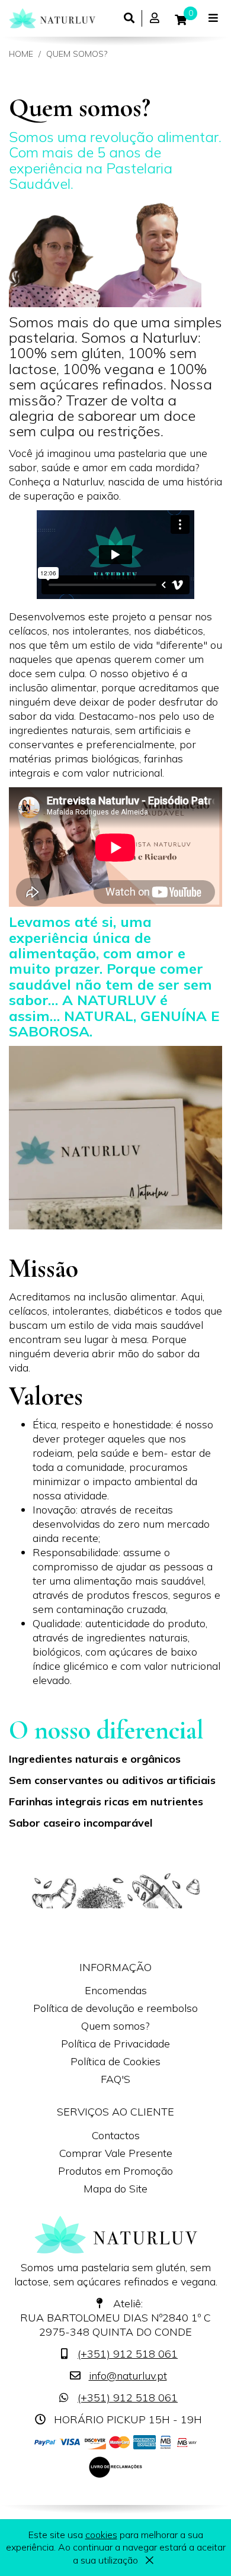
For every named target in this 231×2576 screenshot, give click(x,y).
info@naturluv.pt (128, 2376)
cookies (101, 2535)
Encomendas (116, 1990)
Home (21, 54)
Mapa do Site (115, 2189)
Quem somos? (77, 54)
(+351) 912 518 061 (128, 2354)
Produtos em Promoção (115, 2171)
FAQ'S (115, 2079)
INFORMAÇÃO (115, 1967)
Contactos (116, 2135)
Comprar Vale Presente (116, 2153)
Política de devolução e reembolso (115, 2008)
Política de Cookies (115, 2061)
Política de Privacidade (115, 2044)
